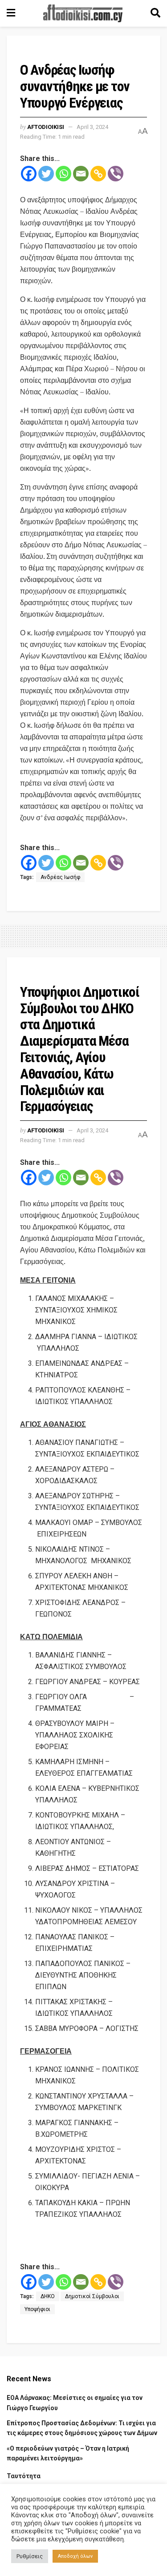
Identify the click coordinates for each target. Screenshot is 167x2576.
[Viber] (116, 174)
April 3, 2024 (92, 127)
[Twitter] (46, 174)
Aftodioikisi (46, 127)
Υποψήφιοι (37, 2309)
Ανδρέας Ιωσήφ (60, 877)
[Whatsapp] (63, 174)
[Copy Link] (98, 174)
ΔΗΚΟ (48, 2296)
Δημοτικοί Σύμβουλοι (92, 2296)
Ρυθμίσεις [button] (30, 2556)
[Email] (81, 174)
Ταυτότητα (24, 2476)
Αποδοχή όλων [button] (75, 2556)
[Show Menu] (11, 13)
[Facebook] (29, 174)
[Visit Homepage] (83, 13)
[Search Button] (155, 13)
